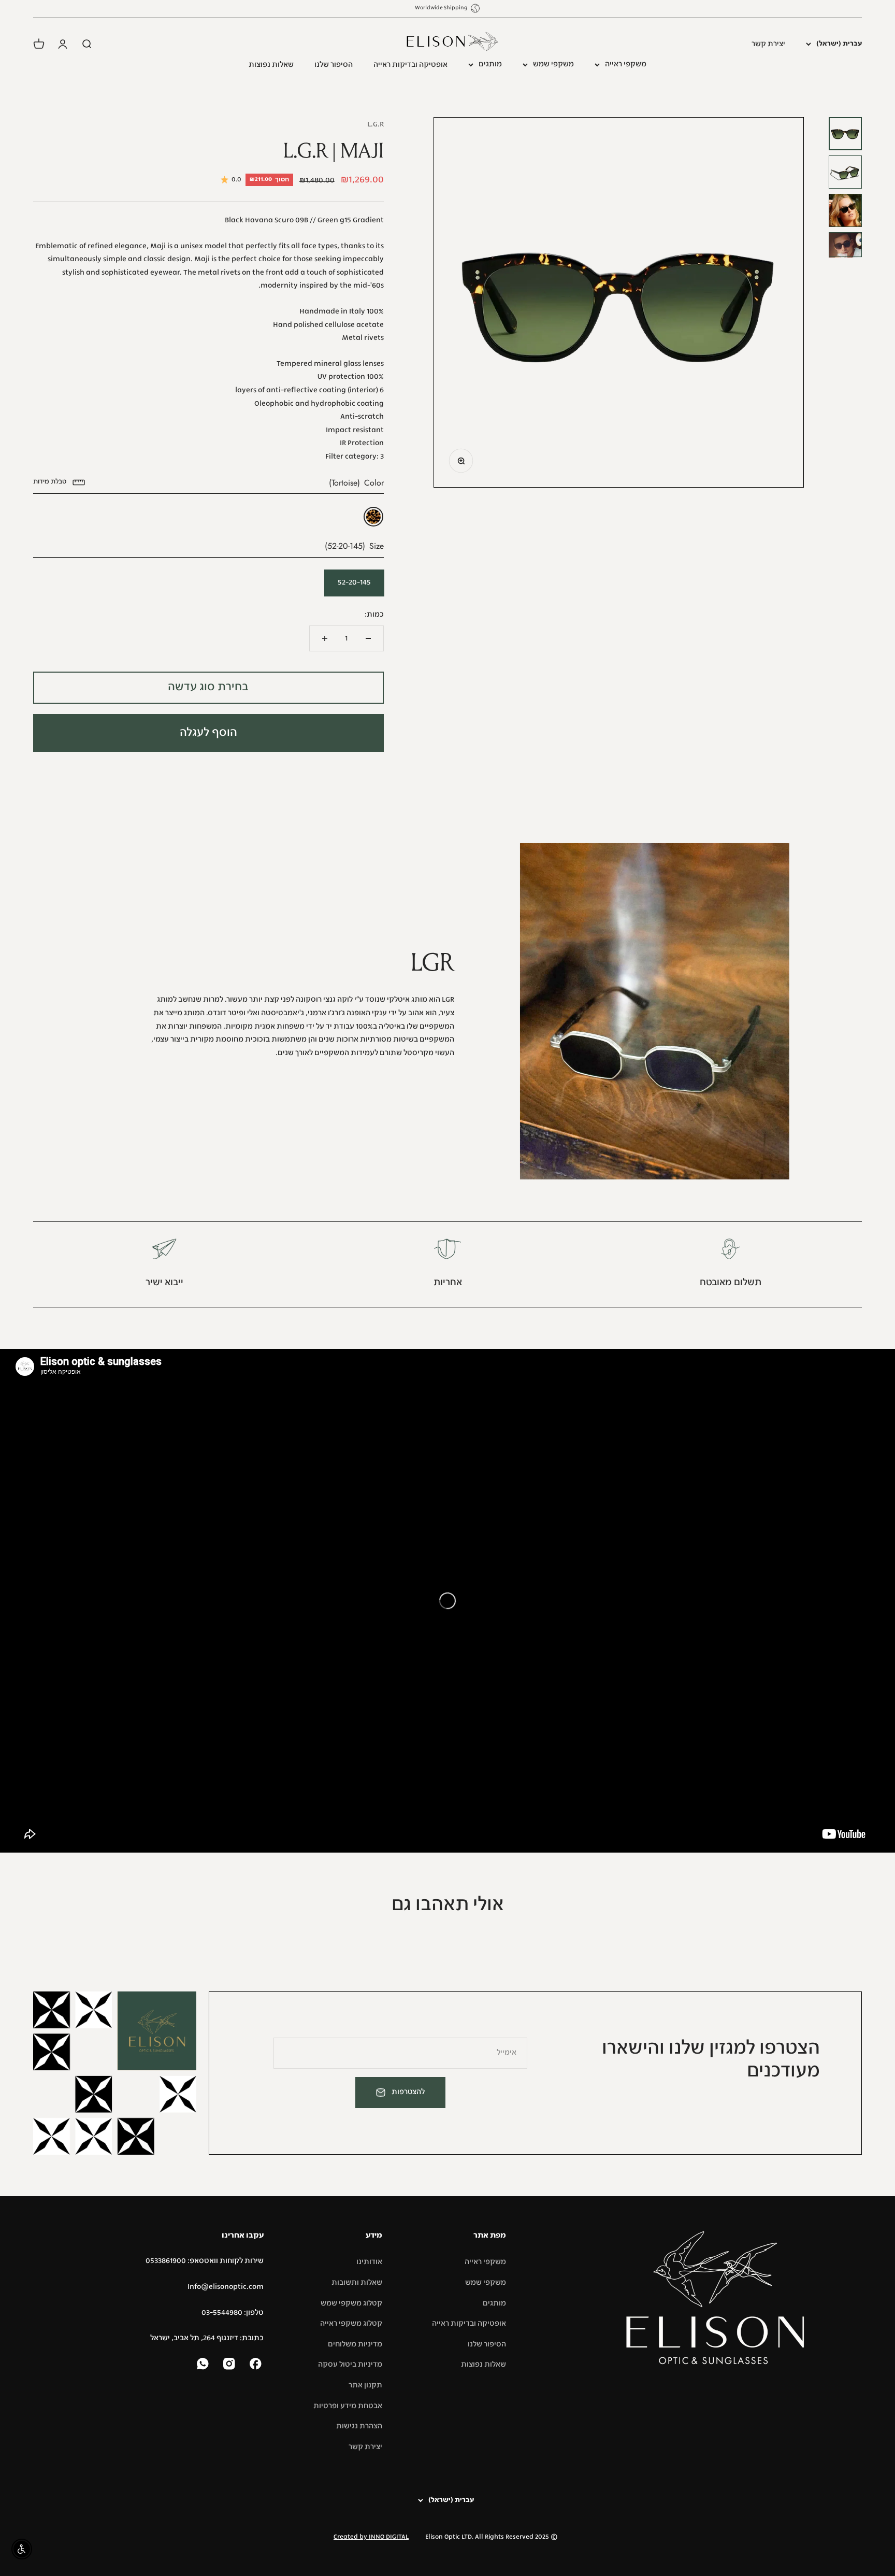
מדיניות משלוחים (355, 2344)
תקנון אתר (365, 2385)
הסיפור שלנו (334, 65)
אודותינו (369, 2262)
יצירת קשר (768, 44)
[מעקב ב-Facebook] (257, 2365)
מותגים (490, 64)
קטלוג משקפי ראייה (351, 2324)
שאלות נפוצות (271, 65)
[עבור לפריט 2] (845, 172)
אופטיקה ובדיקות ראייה (410, 65)
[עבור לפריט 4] (845, 245)
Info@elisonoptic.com (226, 2287)
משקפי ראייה (626, 64)
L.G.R (376, 124)
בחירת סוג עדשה (208, 687)
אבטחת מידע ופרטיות (348, 2406)
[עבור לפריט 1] (845, 134)
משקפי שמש (553, 64)
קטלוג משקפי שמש (351, 2303)
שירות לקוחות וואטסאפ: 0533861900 (205, 2261)
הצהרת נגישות (359, 2426)
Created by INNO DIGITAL (371, 2537)
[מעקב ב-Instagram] (230, 2365)
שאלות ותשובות (357, 2283)
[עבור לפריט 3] (845, 210)
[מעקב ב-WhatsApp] (204, 2365)
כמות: (374, 615)
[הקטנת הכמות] (368, 638)
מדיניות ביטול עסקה (350, 2365)
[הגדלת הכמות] (325, 638)
